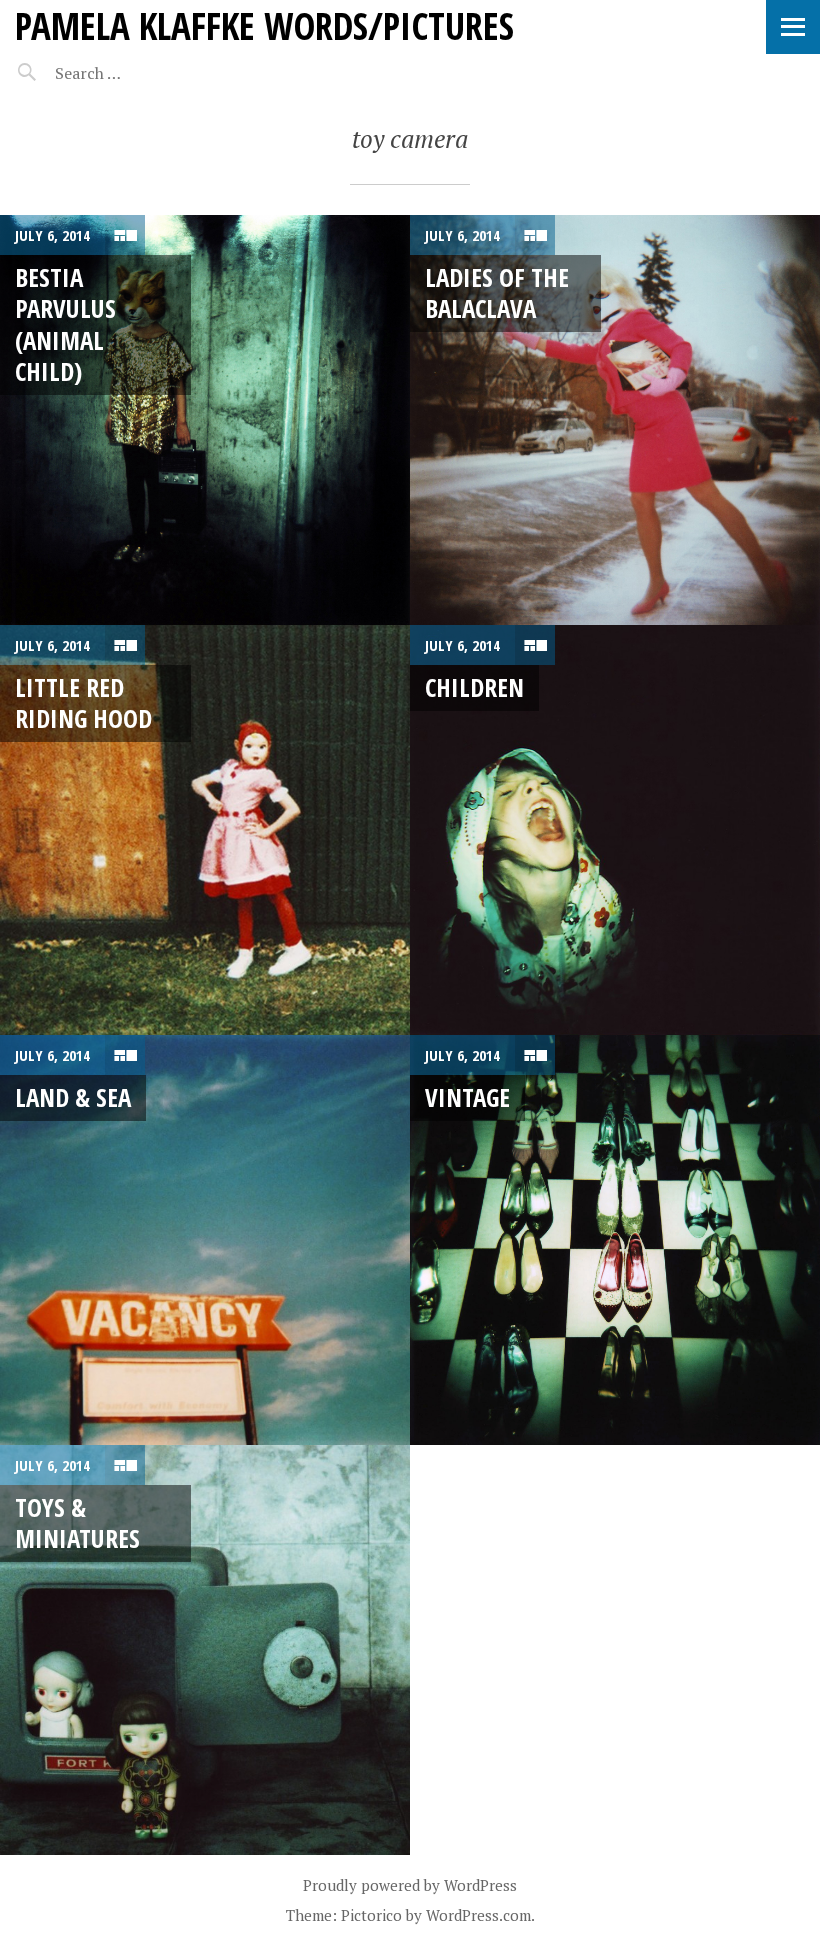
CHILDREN (474, 687)
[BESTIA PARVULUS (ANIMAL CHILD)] (205, 420)
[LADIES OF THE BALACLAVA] (615, 420)
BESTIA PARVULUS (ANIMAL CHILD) (65, 324)
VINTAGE (467, 1097)
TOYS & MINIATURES (77, 1522)
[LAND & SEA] (205, 1240)
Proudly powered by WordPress (410, 1885)
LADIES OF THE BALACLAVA (497, 292)
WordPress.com (478, 1915)
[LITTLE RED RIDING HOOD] (205, 830)
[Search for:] (137, 73)
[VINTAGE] (615, 1240)
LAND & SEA (73, 1097)
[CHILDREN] (615, 830)
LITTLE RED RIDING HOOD (83, 702)
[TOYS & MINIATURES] (205, 1650)
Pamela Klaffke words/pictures (264, 25)
